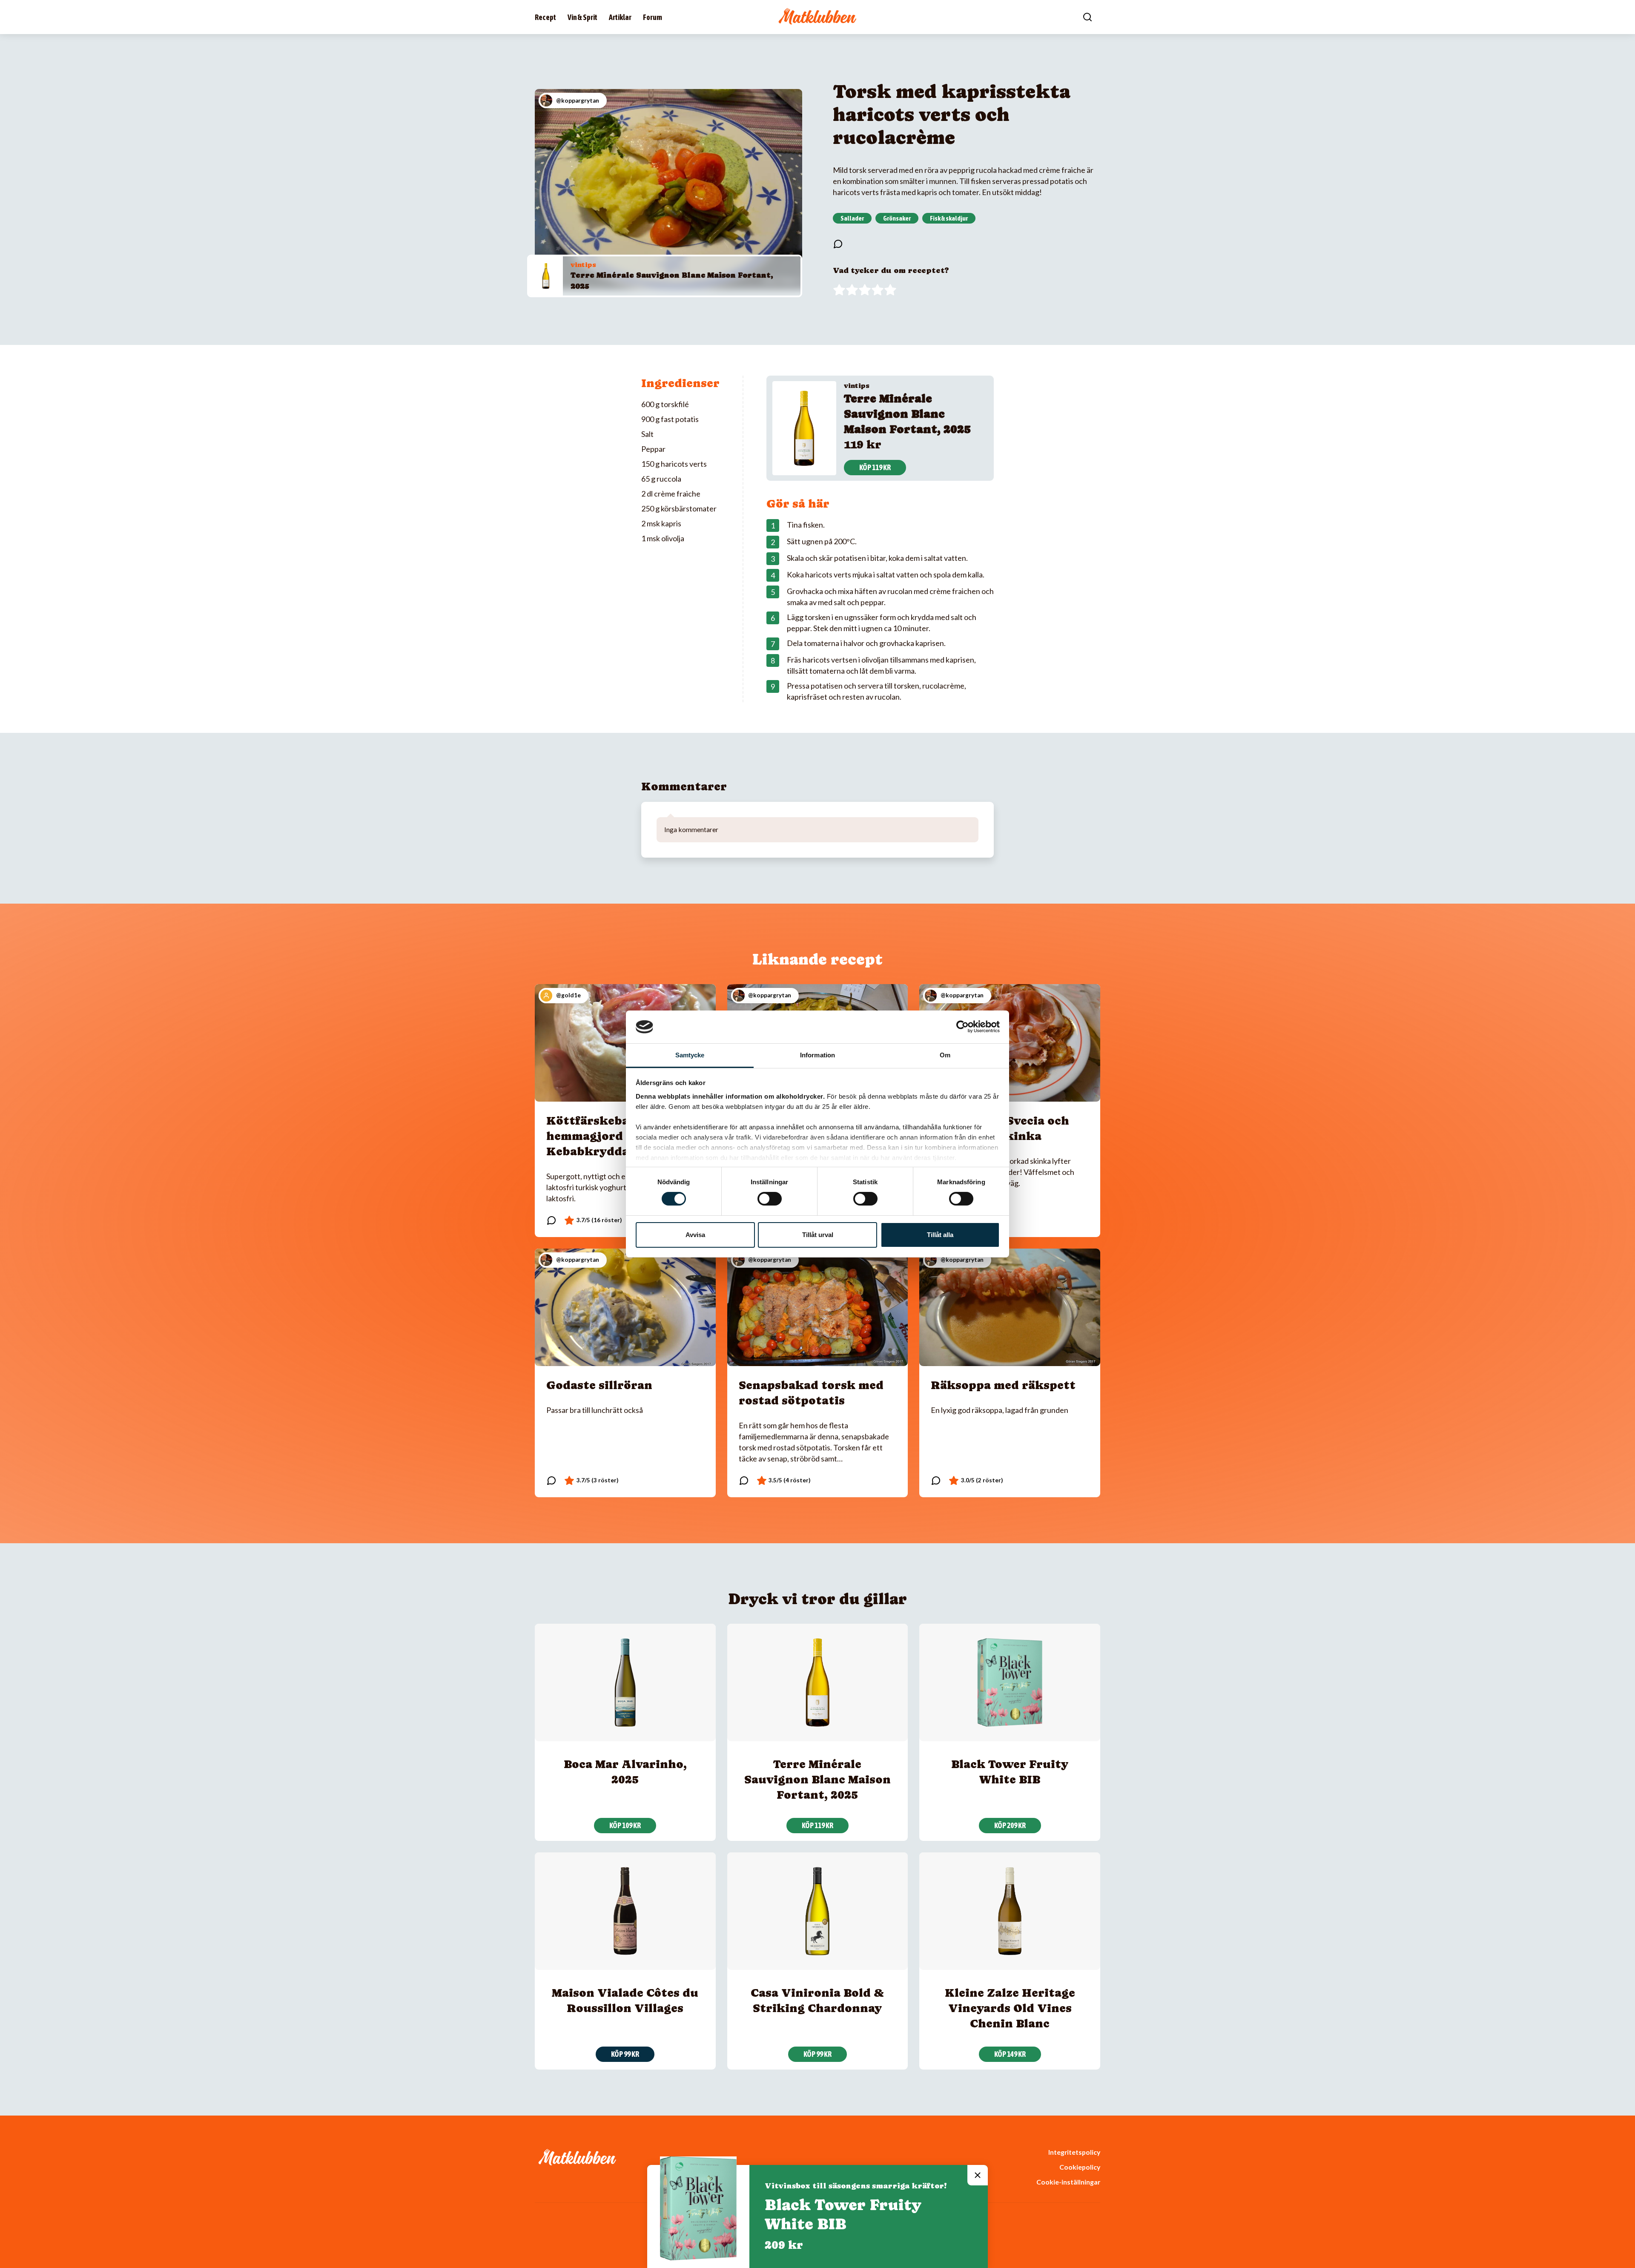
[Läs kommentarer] (838, 244)
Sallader (852, 218)
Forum (653, 17)
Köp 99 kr (625, 2054)
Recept (545, 17)
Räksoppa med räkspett (1003, 1385)
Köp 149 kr (1010, 2054)
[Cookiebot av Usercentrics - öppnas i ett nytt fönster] (962, 1027)
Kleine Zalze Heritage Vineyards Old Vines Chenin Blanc (1010, 2008)
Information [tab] (817, 1055)
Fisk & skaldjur (949, 218)
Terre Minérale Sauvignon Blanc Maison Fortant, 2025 (907, 414)
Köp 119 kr (875, 467)
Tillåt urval (818, 1235)
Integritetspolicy (1074, 2152)
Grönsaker (897, 218)
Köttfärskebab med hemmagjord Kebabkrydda (605, 1136)
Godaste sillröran (599, 1385)
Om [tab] (945, 1055)
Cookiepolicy (1080, 2167)
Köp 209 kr (1010, 1825)
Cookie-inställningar (1068, 2182)
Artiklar (620, 17)
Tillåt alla (940, 1235)
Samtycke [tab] (690, 1055)
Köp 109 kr (625, 1825)
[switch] (770, 1199)
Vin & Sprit (582, 17)
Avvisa (695, 1235)
